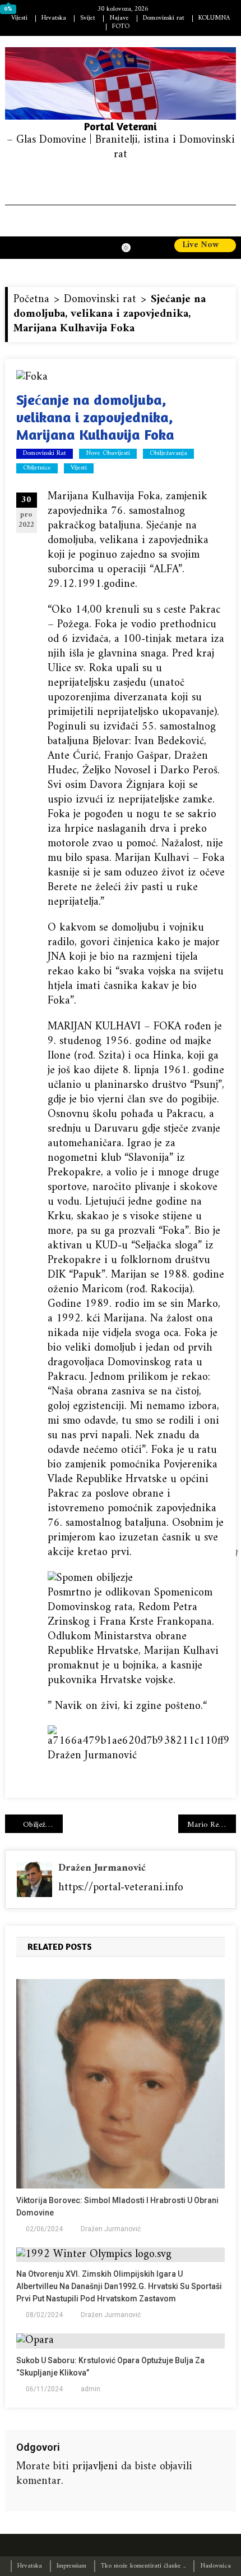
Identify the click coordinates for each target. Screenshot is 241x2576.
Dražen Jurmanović (102, 1868)
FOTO (121, 27)
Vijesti (19, 18)
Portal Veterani (121, 126)
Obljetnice (37, 468)
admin (91, 2389)
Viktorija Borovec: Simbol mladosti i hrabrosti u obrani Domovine (117, 2206)
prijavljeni (95, 2467)
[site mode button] (132, 248)
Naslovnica (215, 2566)
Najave (119, 18)
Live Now (202, 245)
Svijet (88, 18)
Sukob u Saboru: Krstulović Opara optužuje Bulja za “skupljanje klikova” (110, 2367)
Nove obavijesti (108, 454)
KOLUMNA (214, 18)
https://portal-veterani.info (121, 1888)
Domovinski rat (164, 18)
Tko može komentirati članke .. (143, 2566)
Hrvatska (54, 18)
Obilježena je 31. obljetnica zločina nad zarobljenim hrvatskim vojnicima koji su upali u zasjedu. (43, 1825)
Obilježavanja (168, 454)
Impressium (71, 2566)
